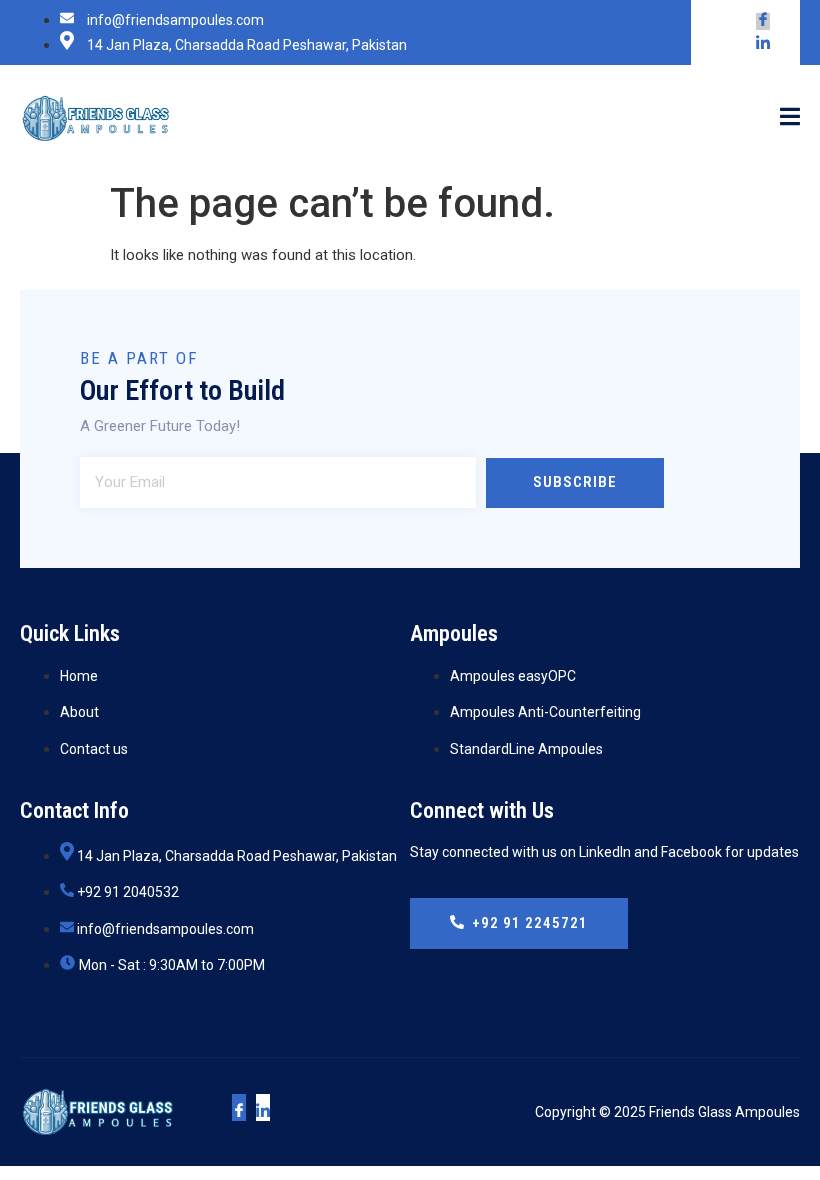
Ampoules (454, 633)
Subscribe (575, 482)
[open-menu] (790, 118)
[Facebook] (763, 21)
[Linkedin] (763, 44)
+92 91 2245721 (530, 923)
